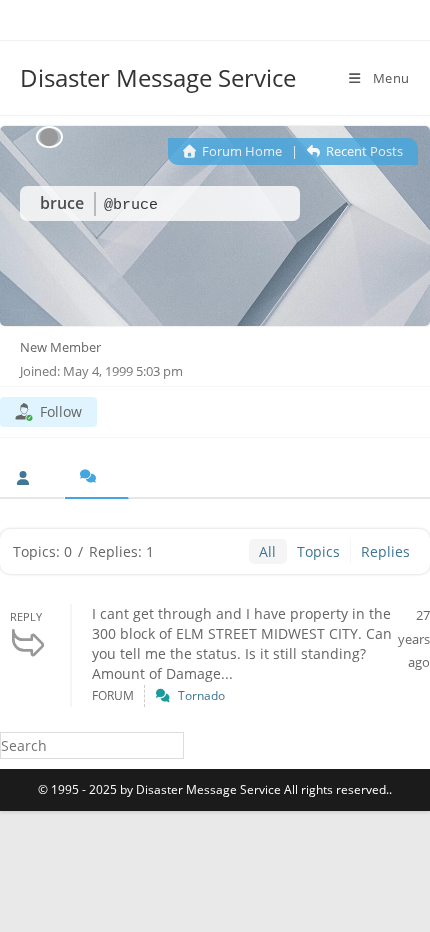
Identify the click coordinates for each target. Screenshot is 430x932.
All (267, 551)
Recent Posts (363, 151)
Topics (318, 551)
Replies (385, 551)
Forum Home (240, 151)
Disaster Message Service (158, 77)
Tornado (201, 695)
